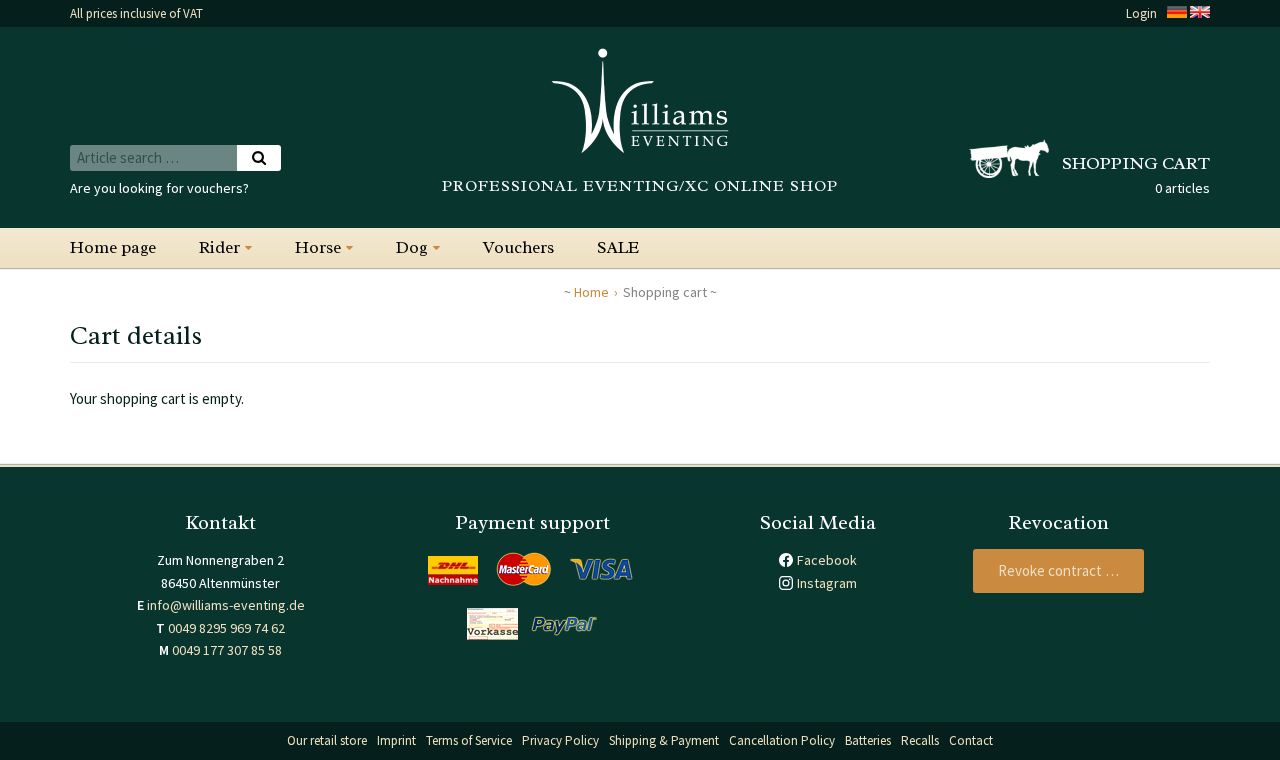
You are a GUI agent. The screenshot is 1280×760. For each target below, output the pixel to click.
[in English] (1200, 13)
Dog (412, 247)
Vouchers (518, 247)
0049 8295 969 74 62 (226, 628)
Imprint (396, 740)
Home (591, 292)
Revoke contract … (1058, 570)
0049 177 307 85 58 (227, 650)
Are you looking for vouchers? (159, 188)
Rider (219, 247)
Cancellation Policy (782, 740)
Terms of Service (469, 740)
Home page (113, 247)
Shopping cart (1136, 163)
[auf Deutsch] (1177, 13)
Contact (971, 740)
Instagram (827, 583)
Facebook (827, 560)
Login (1141, 13)
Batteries (868, 740)
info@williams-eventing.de (226, 605)
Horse (318, 247)
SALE (618, 247)
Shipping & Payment (664, 740)
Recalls (920, 740)
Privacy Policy (560, 740)
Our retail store (327, 740)
